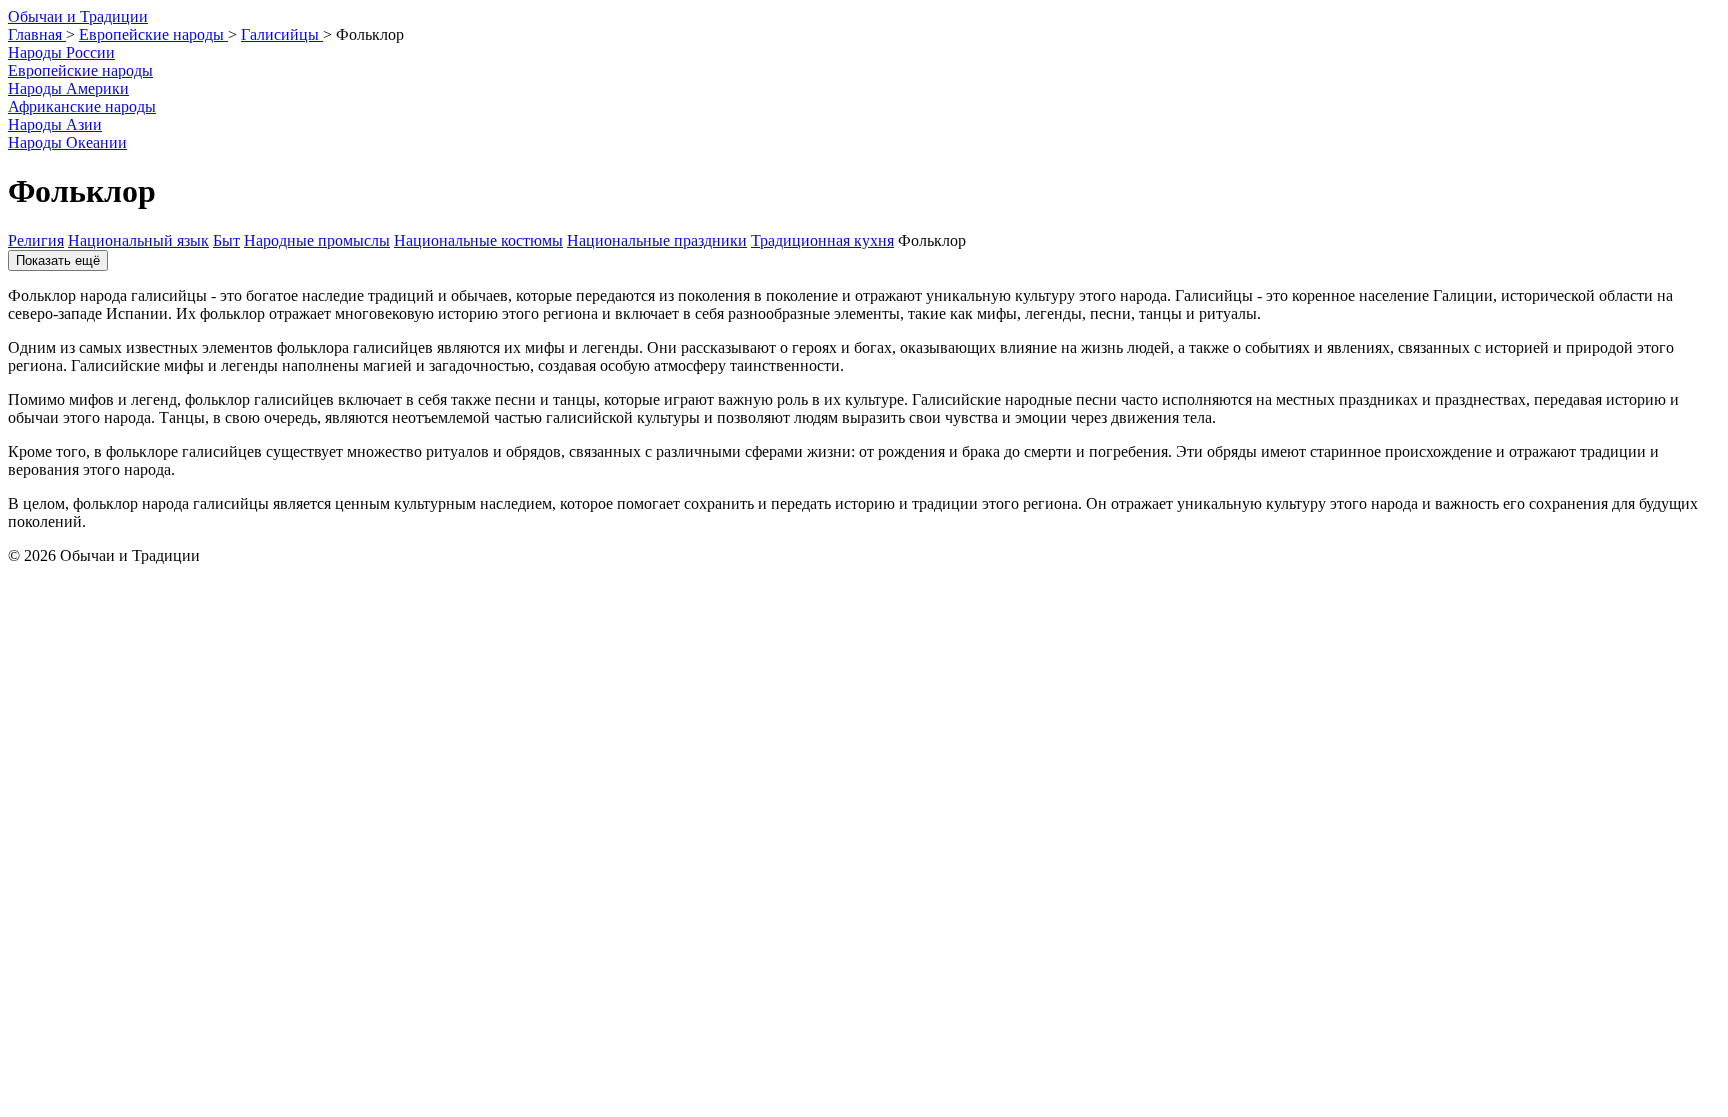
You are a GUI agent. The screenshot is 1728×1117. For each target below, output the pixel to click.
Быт (226, 240)
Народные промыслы (317, 240)
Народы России (61, 52)
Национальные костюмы (478, 240)
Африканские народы (82, 106)
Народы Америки (68, 88)
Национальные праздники (657, 240)
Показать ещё (58, 260)
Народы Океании (67, 142)
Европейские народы (80, 70)
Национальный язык (138, 240)
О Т (78, 16)
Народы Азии (55, 124)
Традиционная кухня (822, 240)
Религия (36, 240)
